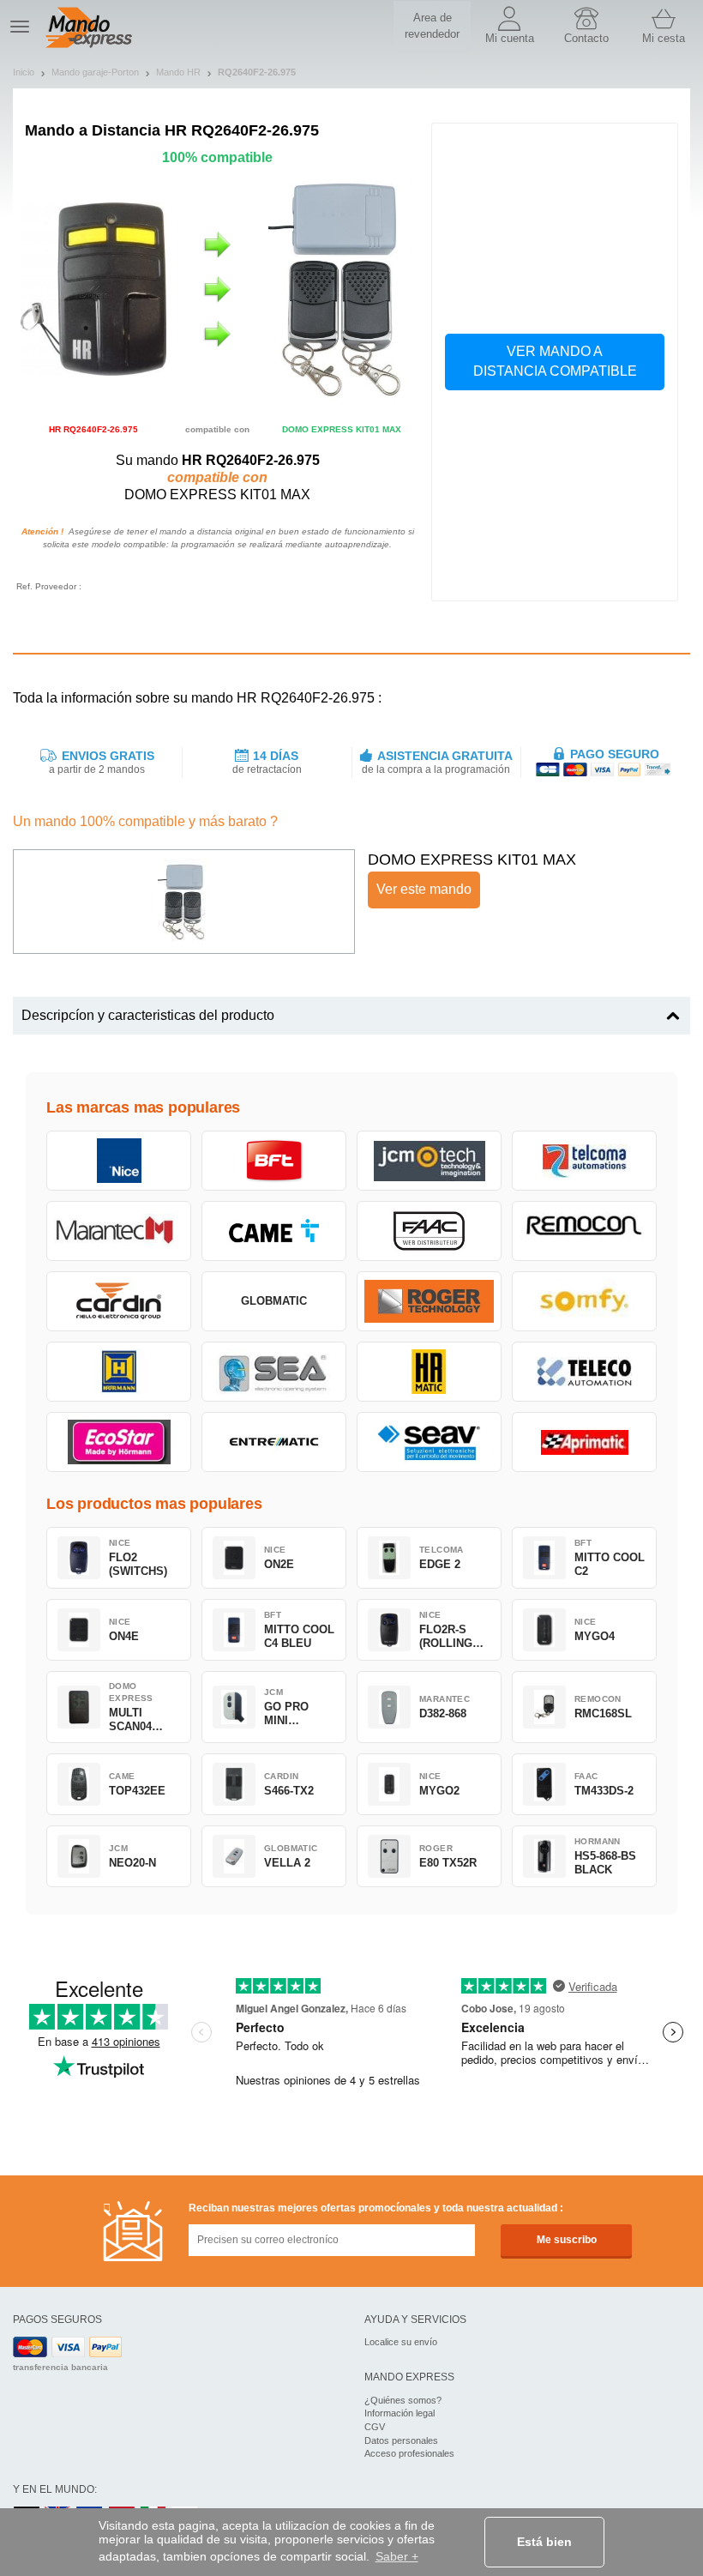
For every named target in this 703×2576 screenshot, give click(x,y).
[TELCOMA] (584, 1161)
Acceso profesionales (409, 2453)
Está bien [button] (544, 2542)
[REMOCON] (584, 1231)
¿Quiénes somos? (403, 2400)
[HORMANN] (119, 1372)
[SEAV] (429, 1442)
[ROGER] (429, 1301)
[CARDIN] (119, 1301)
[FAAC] (429, 1231)
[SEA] (274, 1372)
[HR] (429, 1372)
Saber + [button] (397, 2556)
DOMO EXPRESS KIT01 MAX (472, 860)
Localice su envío (401, 2342)
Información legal (400, 2413)
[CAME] (274, 1231)
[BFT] (274, 1161)
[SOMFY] (584, 1301)
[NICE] (119, 1161)
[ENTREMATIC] (274, 1442)
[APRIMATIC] (584, 1442)
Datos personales (401, 2440)
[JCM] (429, 1161)
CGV (375, 2427)
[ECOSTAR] (119, 1442)
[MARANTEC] (119, 1231)
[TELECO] (584, 1372)
